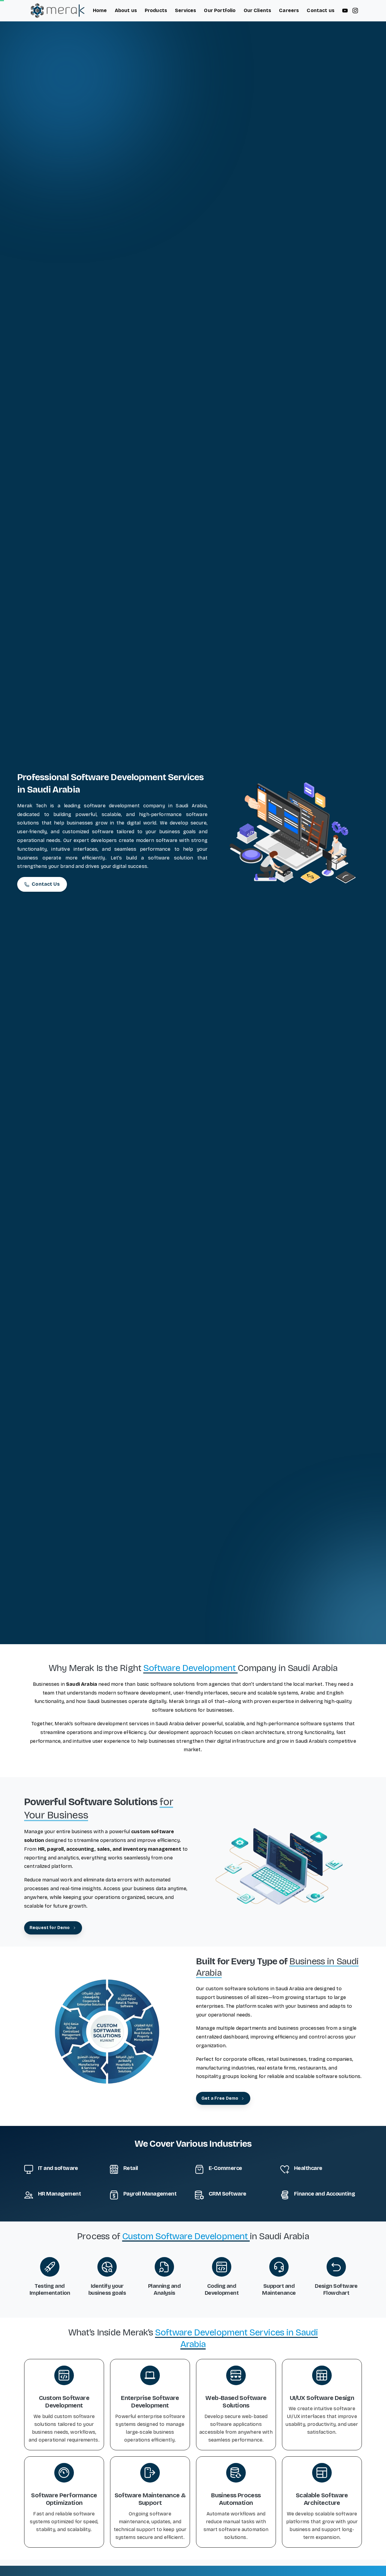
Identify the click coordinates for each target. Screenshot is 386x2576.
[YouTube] (345, 11)
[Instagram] (355, 11)
